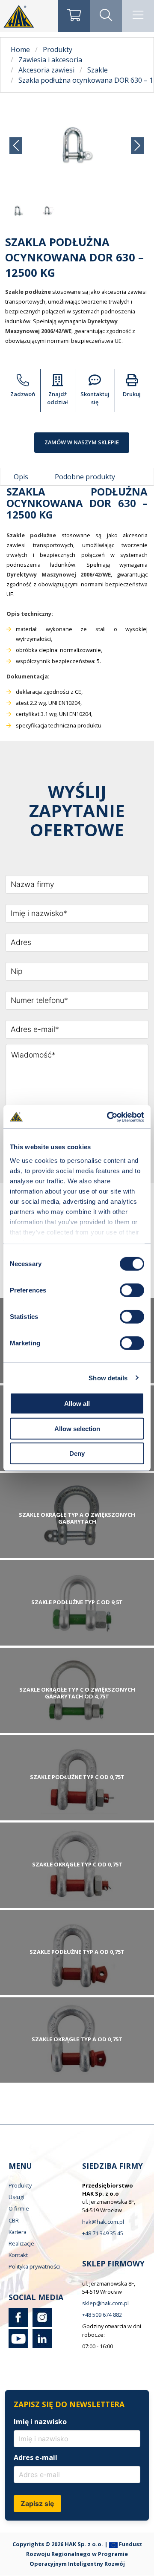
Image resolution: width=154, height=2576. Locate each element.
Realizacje (21, 2243)
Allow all (77, 1404)
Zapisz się (37, 2504)
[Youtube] (18, 2346)
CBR (14, 2220)
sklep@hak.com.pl (105, 2303)
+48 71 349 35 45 (103, 2233)
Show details (108, 1378)
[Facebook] (18, 2325)
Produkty (20, 2185)
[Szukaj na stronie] (106, 16)
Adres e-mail (36, 2457)
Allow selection (77, 1428)
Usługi (16, 2197)
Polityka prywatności (34, 2266)
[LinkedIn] (40, 2346)
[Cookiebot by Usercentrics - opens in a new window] (109, 1117)
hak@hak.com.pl (103, 2222)
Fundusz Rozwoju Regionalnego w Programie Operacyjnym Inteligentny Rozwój (84, 2554)
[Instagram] (40, 2325)
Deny (77, 1453)
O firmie (19, 2208)
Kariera (18, 2232)
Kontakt (18, 2255)
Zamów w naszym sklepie (82, 442)
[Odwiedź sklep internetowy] (74, 16)
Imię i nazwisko (40, 2422)
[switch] (132, 1290)
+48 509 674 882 (102, 2315)
